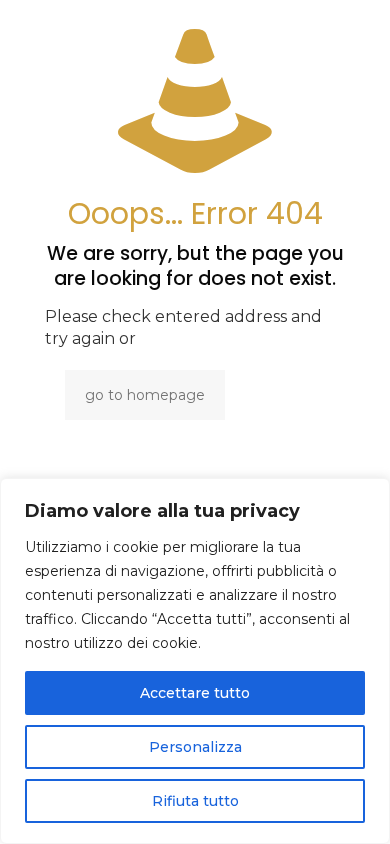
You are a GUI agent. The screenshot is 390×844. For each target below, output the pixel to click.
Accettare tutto (195, 693)
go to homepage (145, 395)
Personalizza (195, 747)
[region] (195, 661)
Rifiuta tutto (195, 801)
